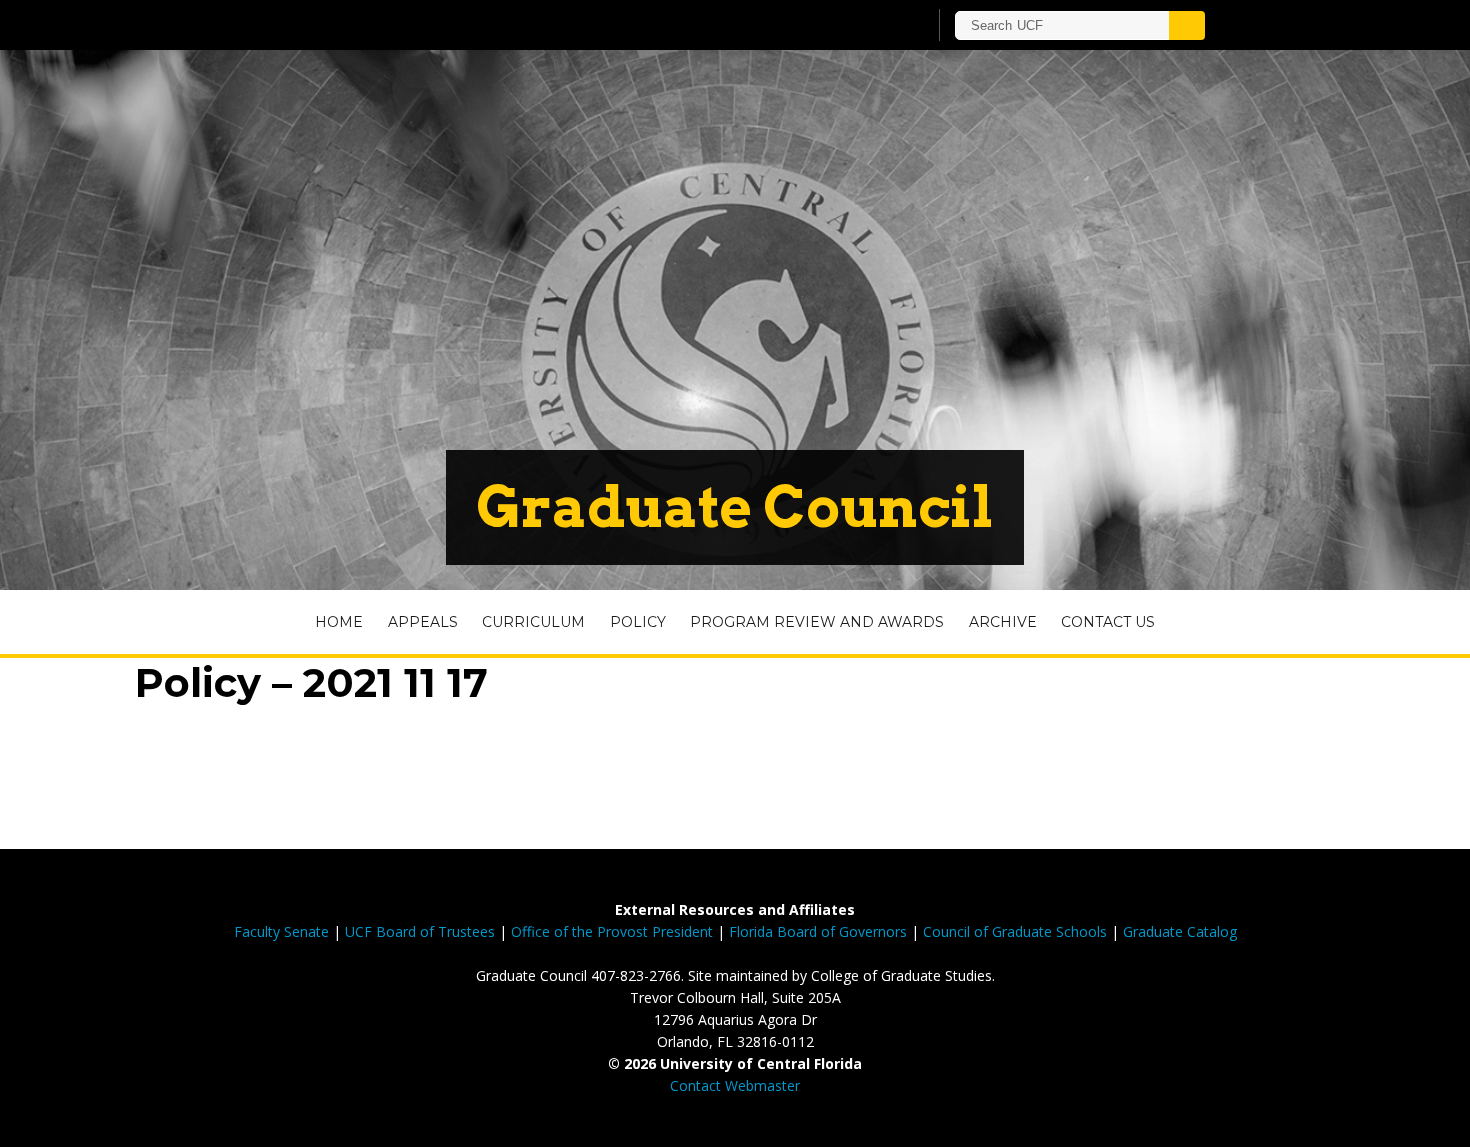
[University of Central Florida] (413, 24)
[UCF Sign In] (862, 26)
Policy (638, 622)
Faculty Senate (281, 931)
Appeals (423, 622)
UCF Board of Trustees (420, 931)
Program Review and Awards (817, 622)
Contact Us (1108, 622)
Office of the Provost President (612, 931)
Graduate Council (735, 507)
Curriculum (533, 622)
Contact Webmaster (735, 1085)
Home (339, 622)
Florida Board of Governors (818, 931)
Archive (1003, 622)
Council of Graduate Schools (1015, 931)
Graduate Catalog (1180, 931)
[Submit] (1187, 25)
